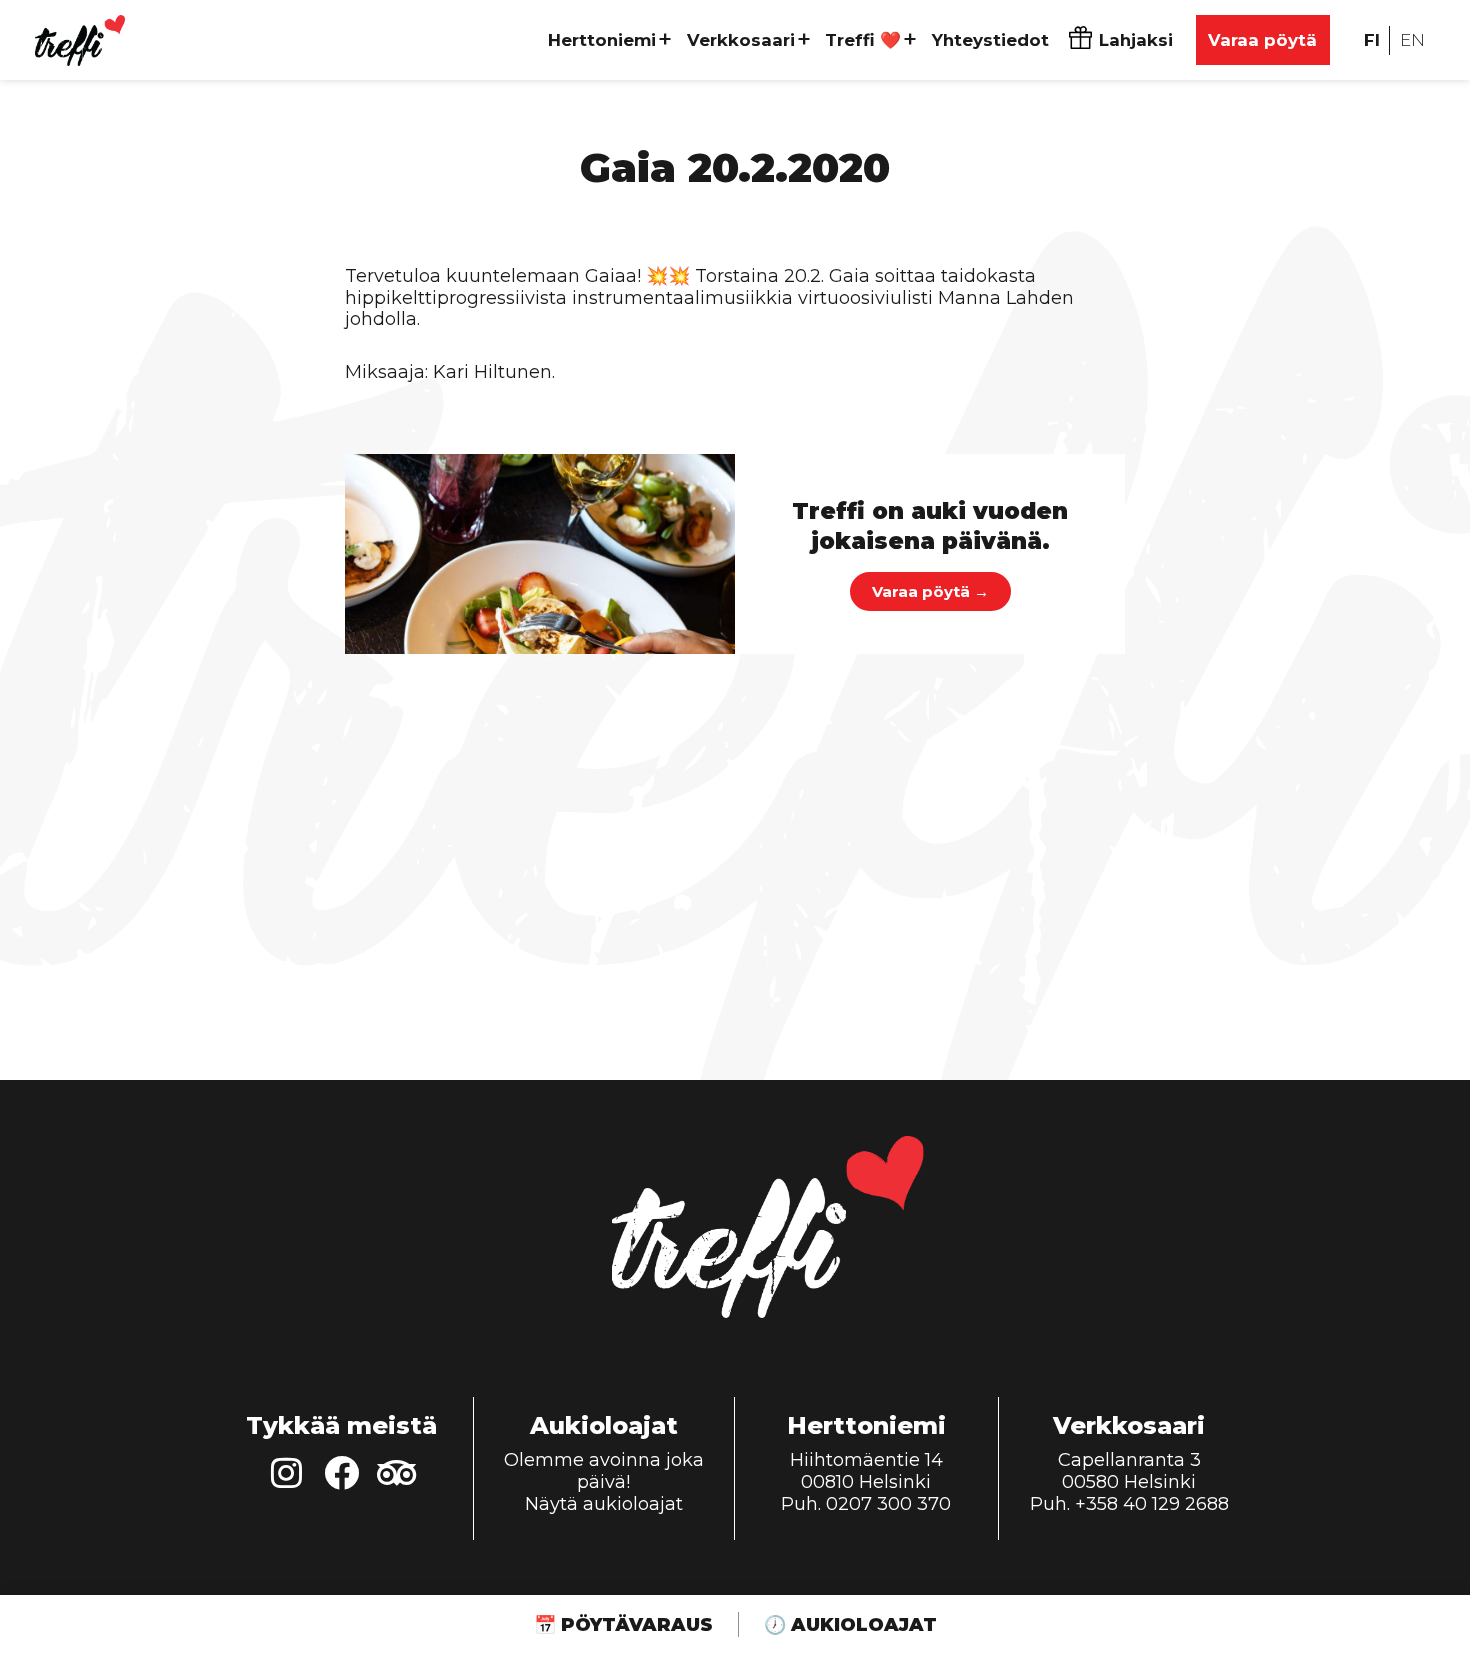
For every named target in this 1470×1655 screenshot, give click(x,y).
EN (1412, 40)
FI (1372, 40)
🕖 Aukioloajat (850, 1625)
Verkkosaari (741, 40)
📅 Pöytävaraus (623, 1625)
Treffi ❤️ (863, 40)
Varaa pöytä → (930, 591)
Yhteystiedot (990, 40)
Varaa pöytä (1262, 40)
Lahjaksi (1136, 40)
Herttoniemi (602, 40)
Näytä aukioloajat (604, 1504)
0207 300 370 (888, 1504)
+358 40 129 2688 (1152, 1504)
